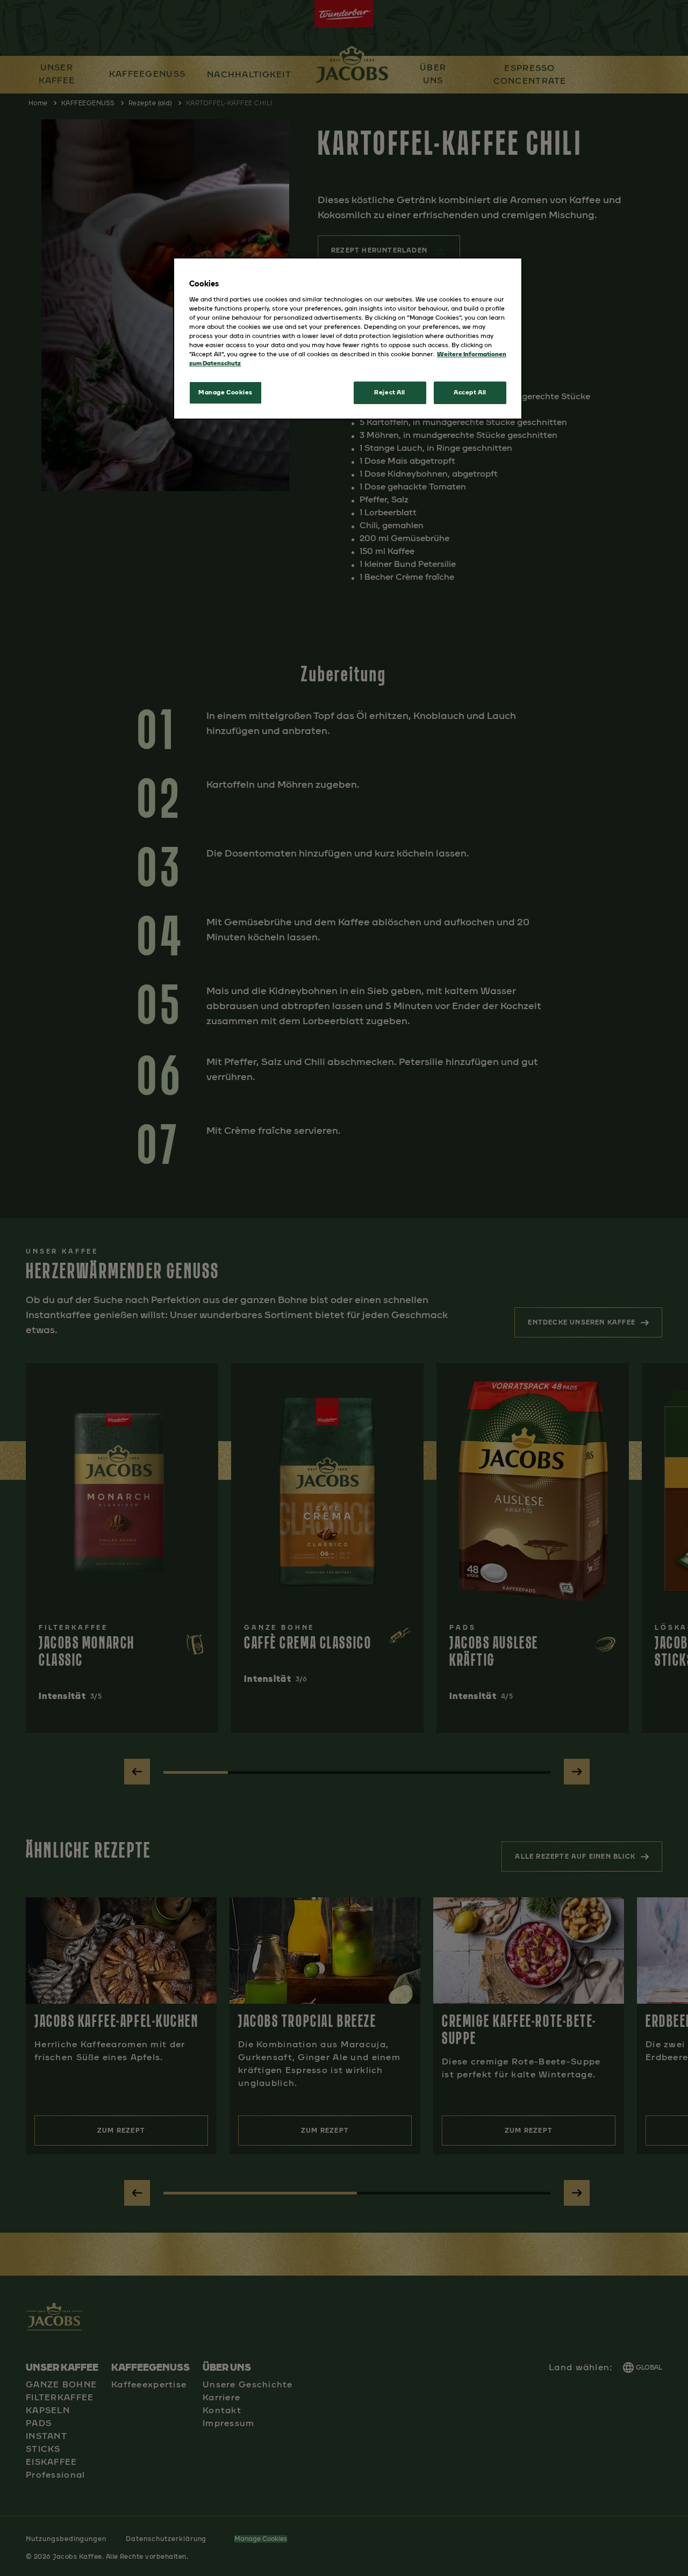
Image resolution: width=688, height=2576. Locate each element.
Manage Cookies (225, 392)
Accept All (470, 392)
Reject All (390, 392)
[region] (348, 339)
